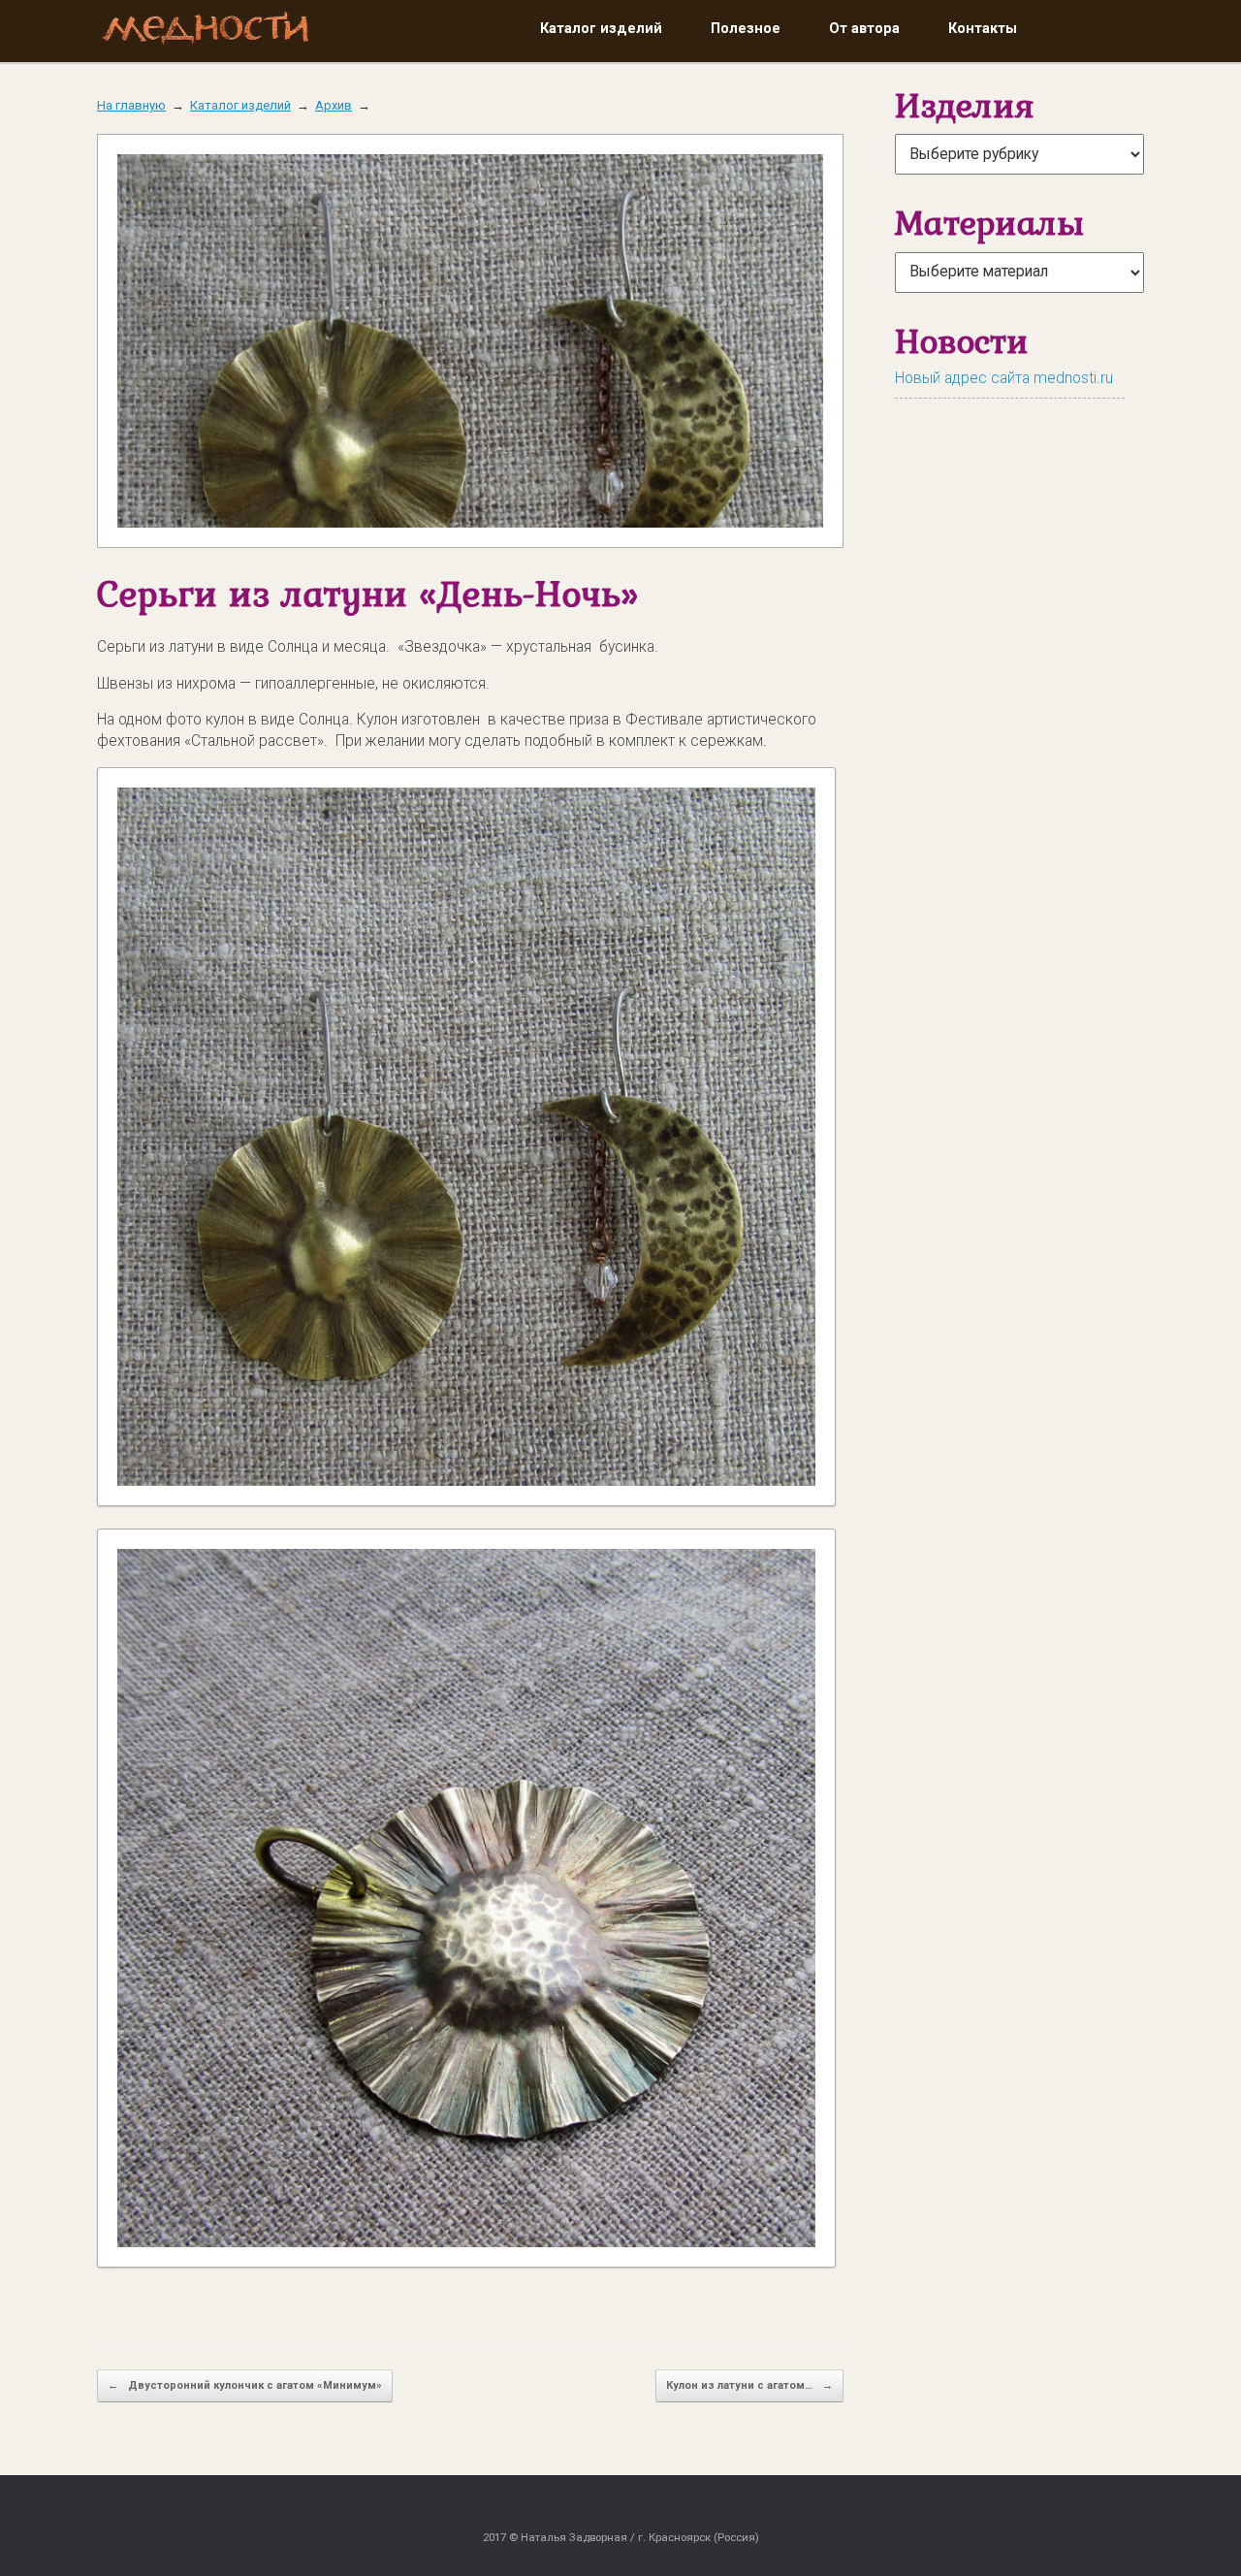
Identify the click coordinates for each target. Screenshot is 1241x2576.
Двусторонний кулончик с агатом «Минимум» (245, 2385)
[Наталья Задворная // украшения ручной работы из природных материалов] (206, 31)
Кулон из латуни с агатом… (749, 2385)
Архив (334, 105)
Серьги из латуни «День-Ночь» (367, 593)
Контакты (983, 28)
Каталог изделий (601, 28)
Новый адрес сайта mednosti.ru (1004, 378)
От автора (864, 28)
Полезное (746, 28)
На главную (131, 105)
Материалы (989, 222)
